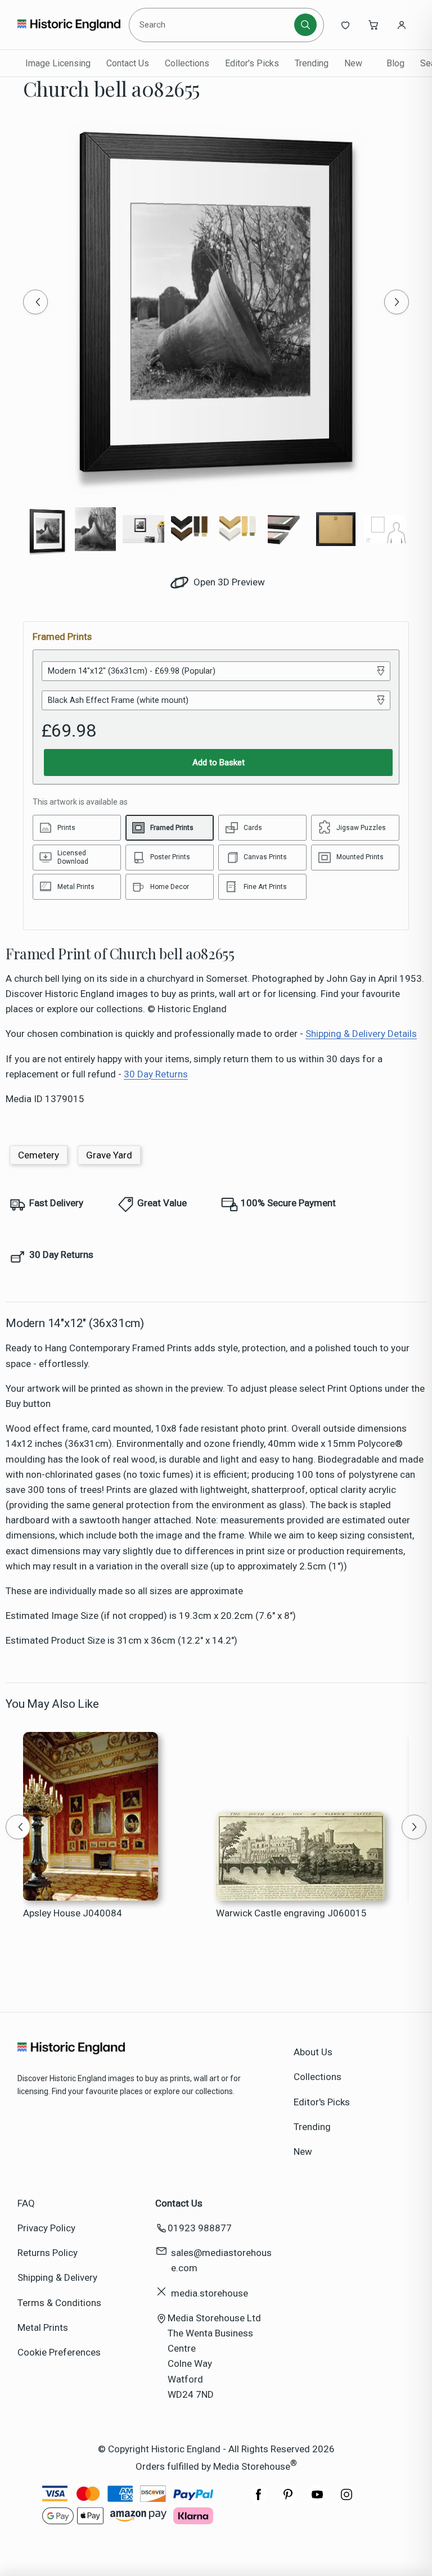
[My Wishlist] (345, 25)
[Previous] (35, 302)
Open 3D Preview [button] (228, 582)
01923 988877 (200, 2228)
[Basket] (373, 25)
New (353, 63)
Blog (395, 63)
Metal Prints (43, 2327)
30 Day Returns (156, 1074)
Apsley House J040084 (73, 1913)
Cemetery (39, 1155)
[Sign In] (402, 25)
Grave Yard (109, 1155)
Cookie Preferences (59, 2352)
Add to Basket (219, 763)
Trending (312, 63)
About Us (313, 2052)
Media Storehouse (252, 2466)
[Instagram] (346, 2500)
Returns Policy (48, 2253)
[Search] (305, 25)
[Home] (69, 25)
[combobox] (213, 25)
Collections (187, 63)
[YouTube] (317, 2500)
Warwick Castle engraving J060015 (291, 1913)
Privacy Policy (46, 2228)
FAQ (26, 2203)
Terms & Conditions (59, 2303)
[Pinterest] (288, 2500)
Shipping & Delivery (57, 2277)
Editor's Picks (252, 63)
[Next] (397, 302)
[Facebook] (259, 2500)
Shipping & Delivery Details (361, 1034)
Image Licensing (58, 63)
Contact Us (128, 63)
